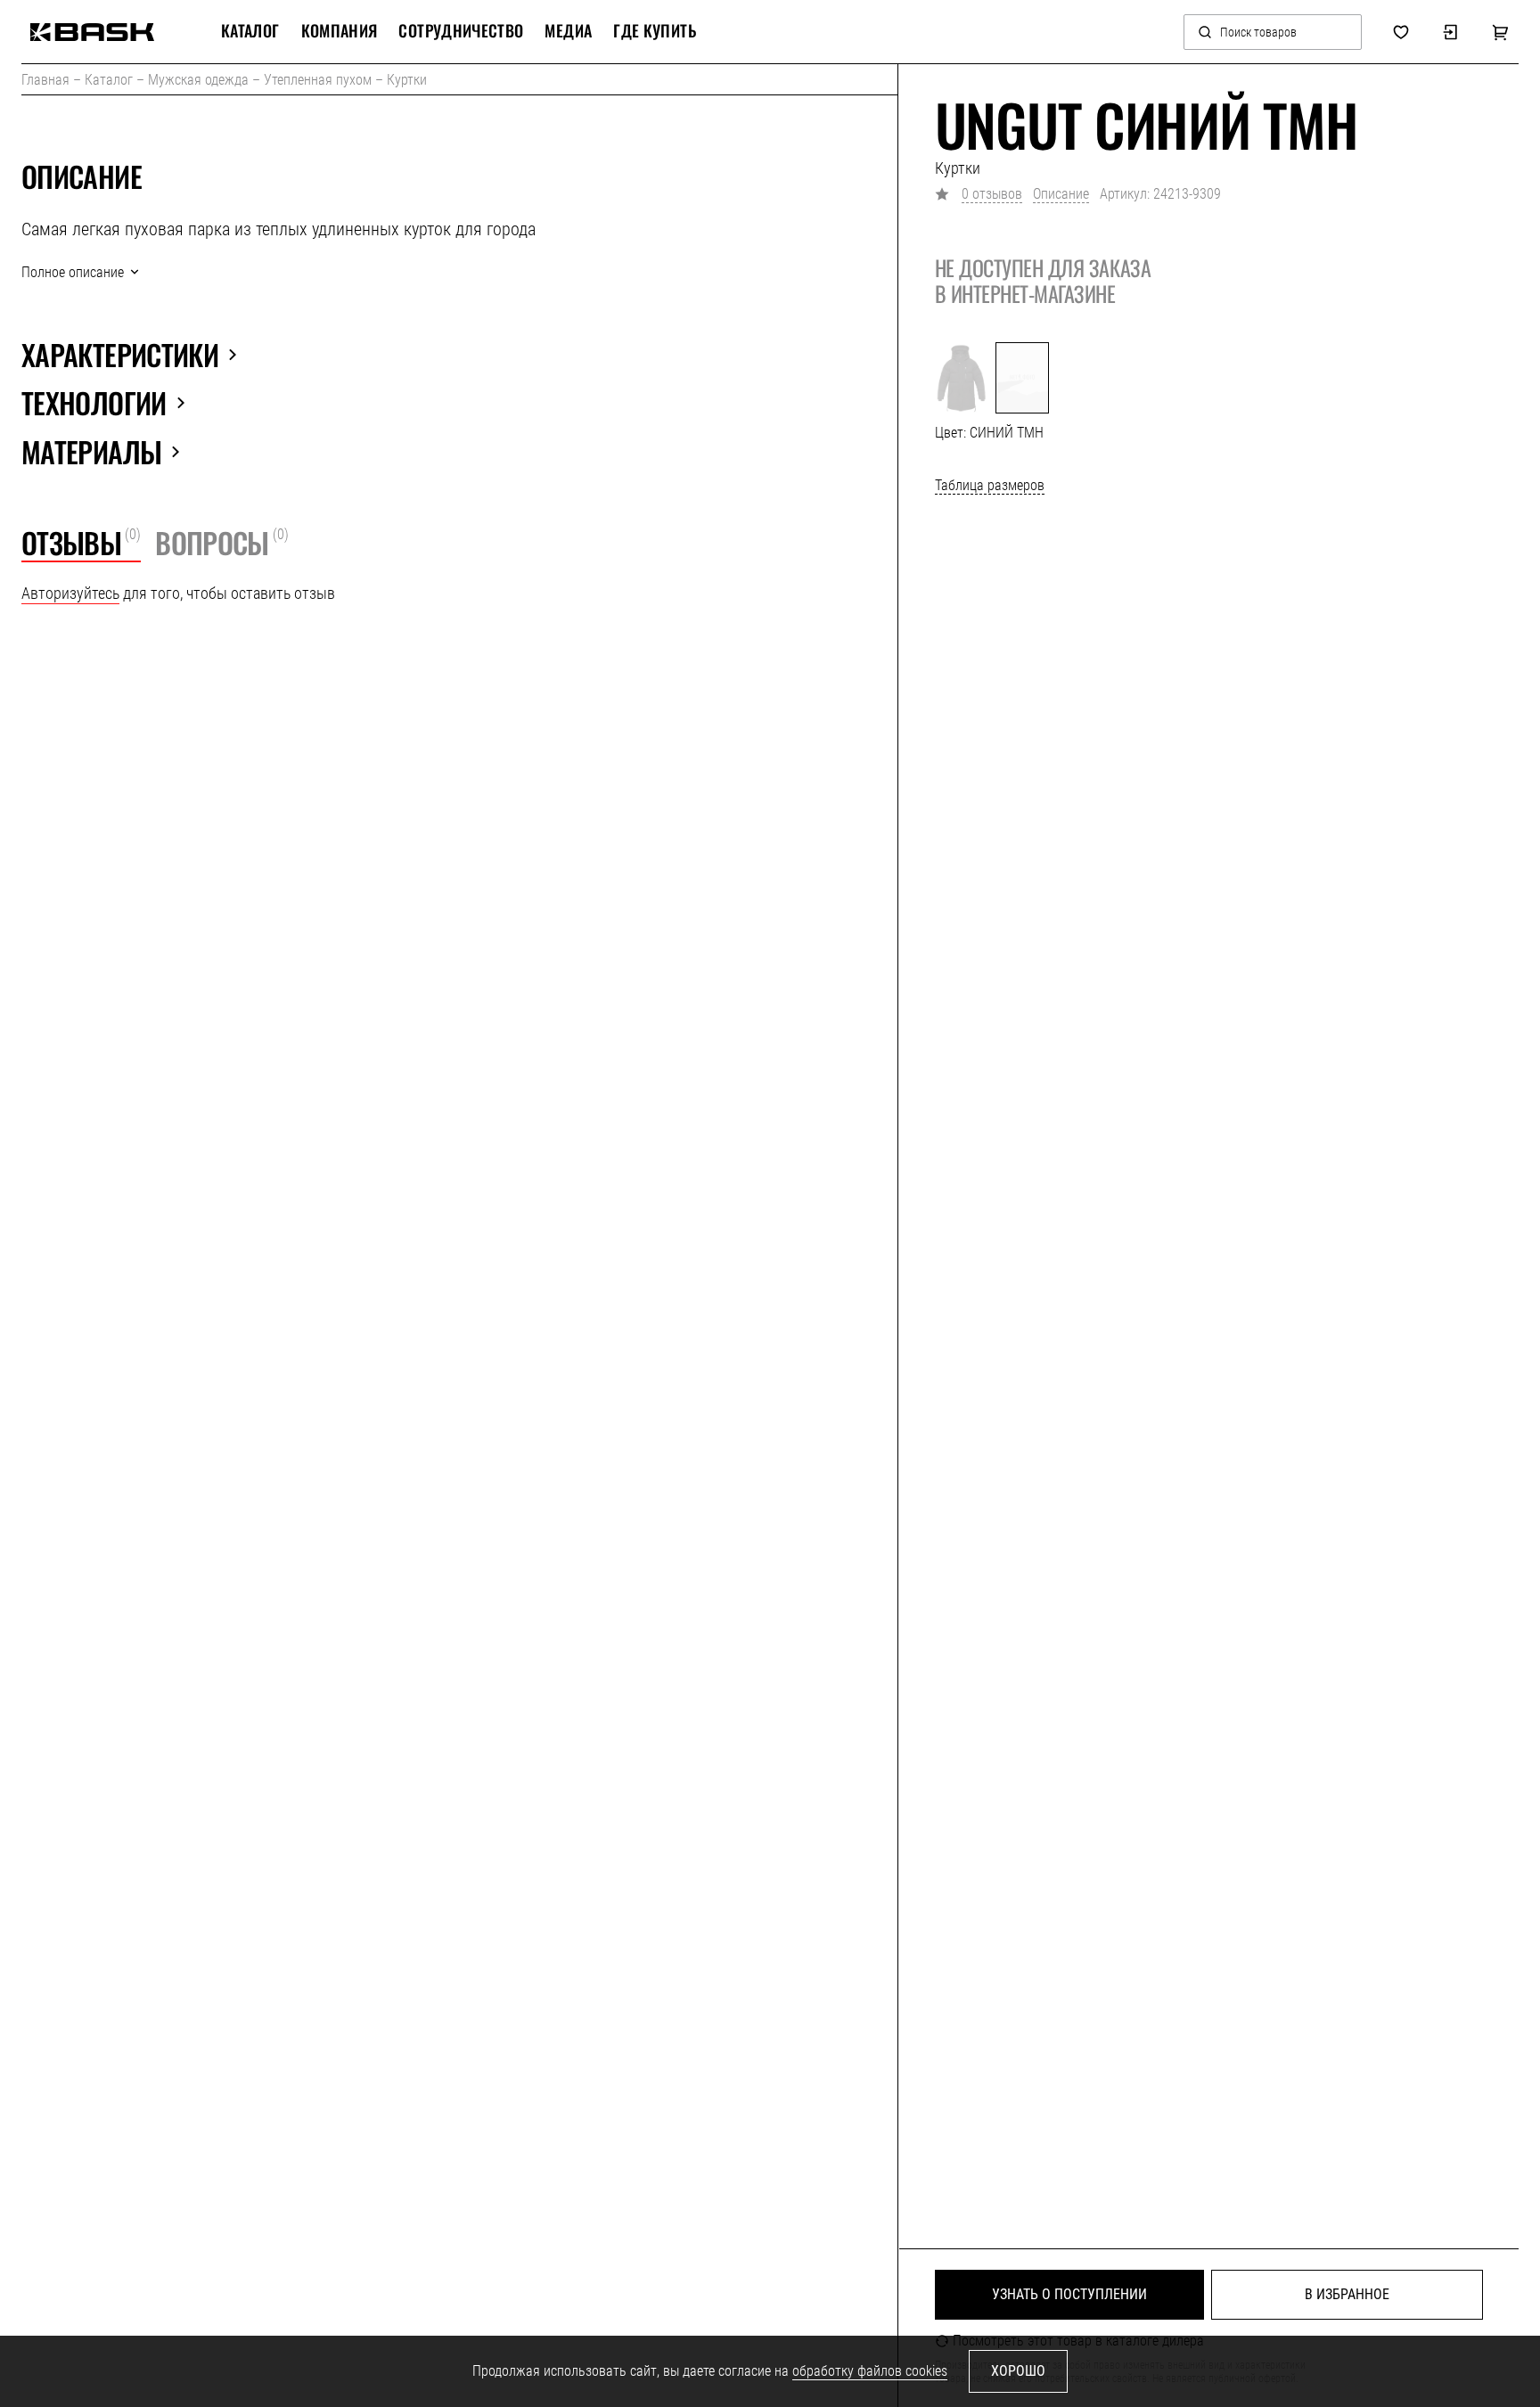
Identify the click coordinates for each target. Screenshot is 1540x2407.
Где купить (655, 31)
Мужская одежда (198, 80)
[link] (92, 32)
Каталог (109, 80)
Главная (45, 80)
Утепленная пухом (318, 80)
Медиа (568, 31)
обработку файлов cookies (870, 2371)
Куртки (407, 80)
